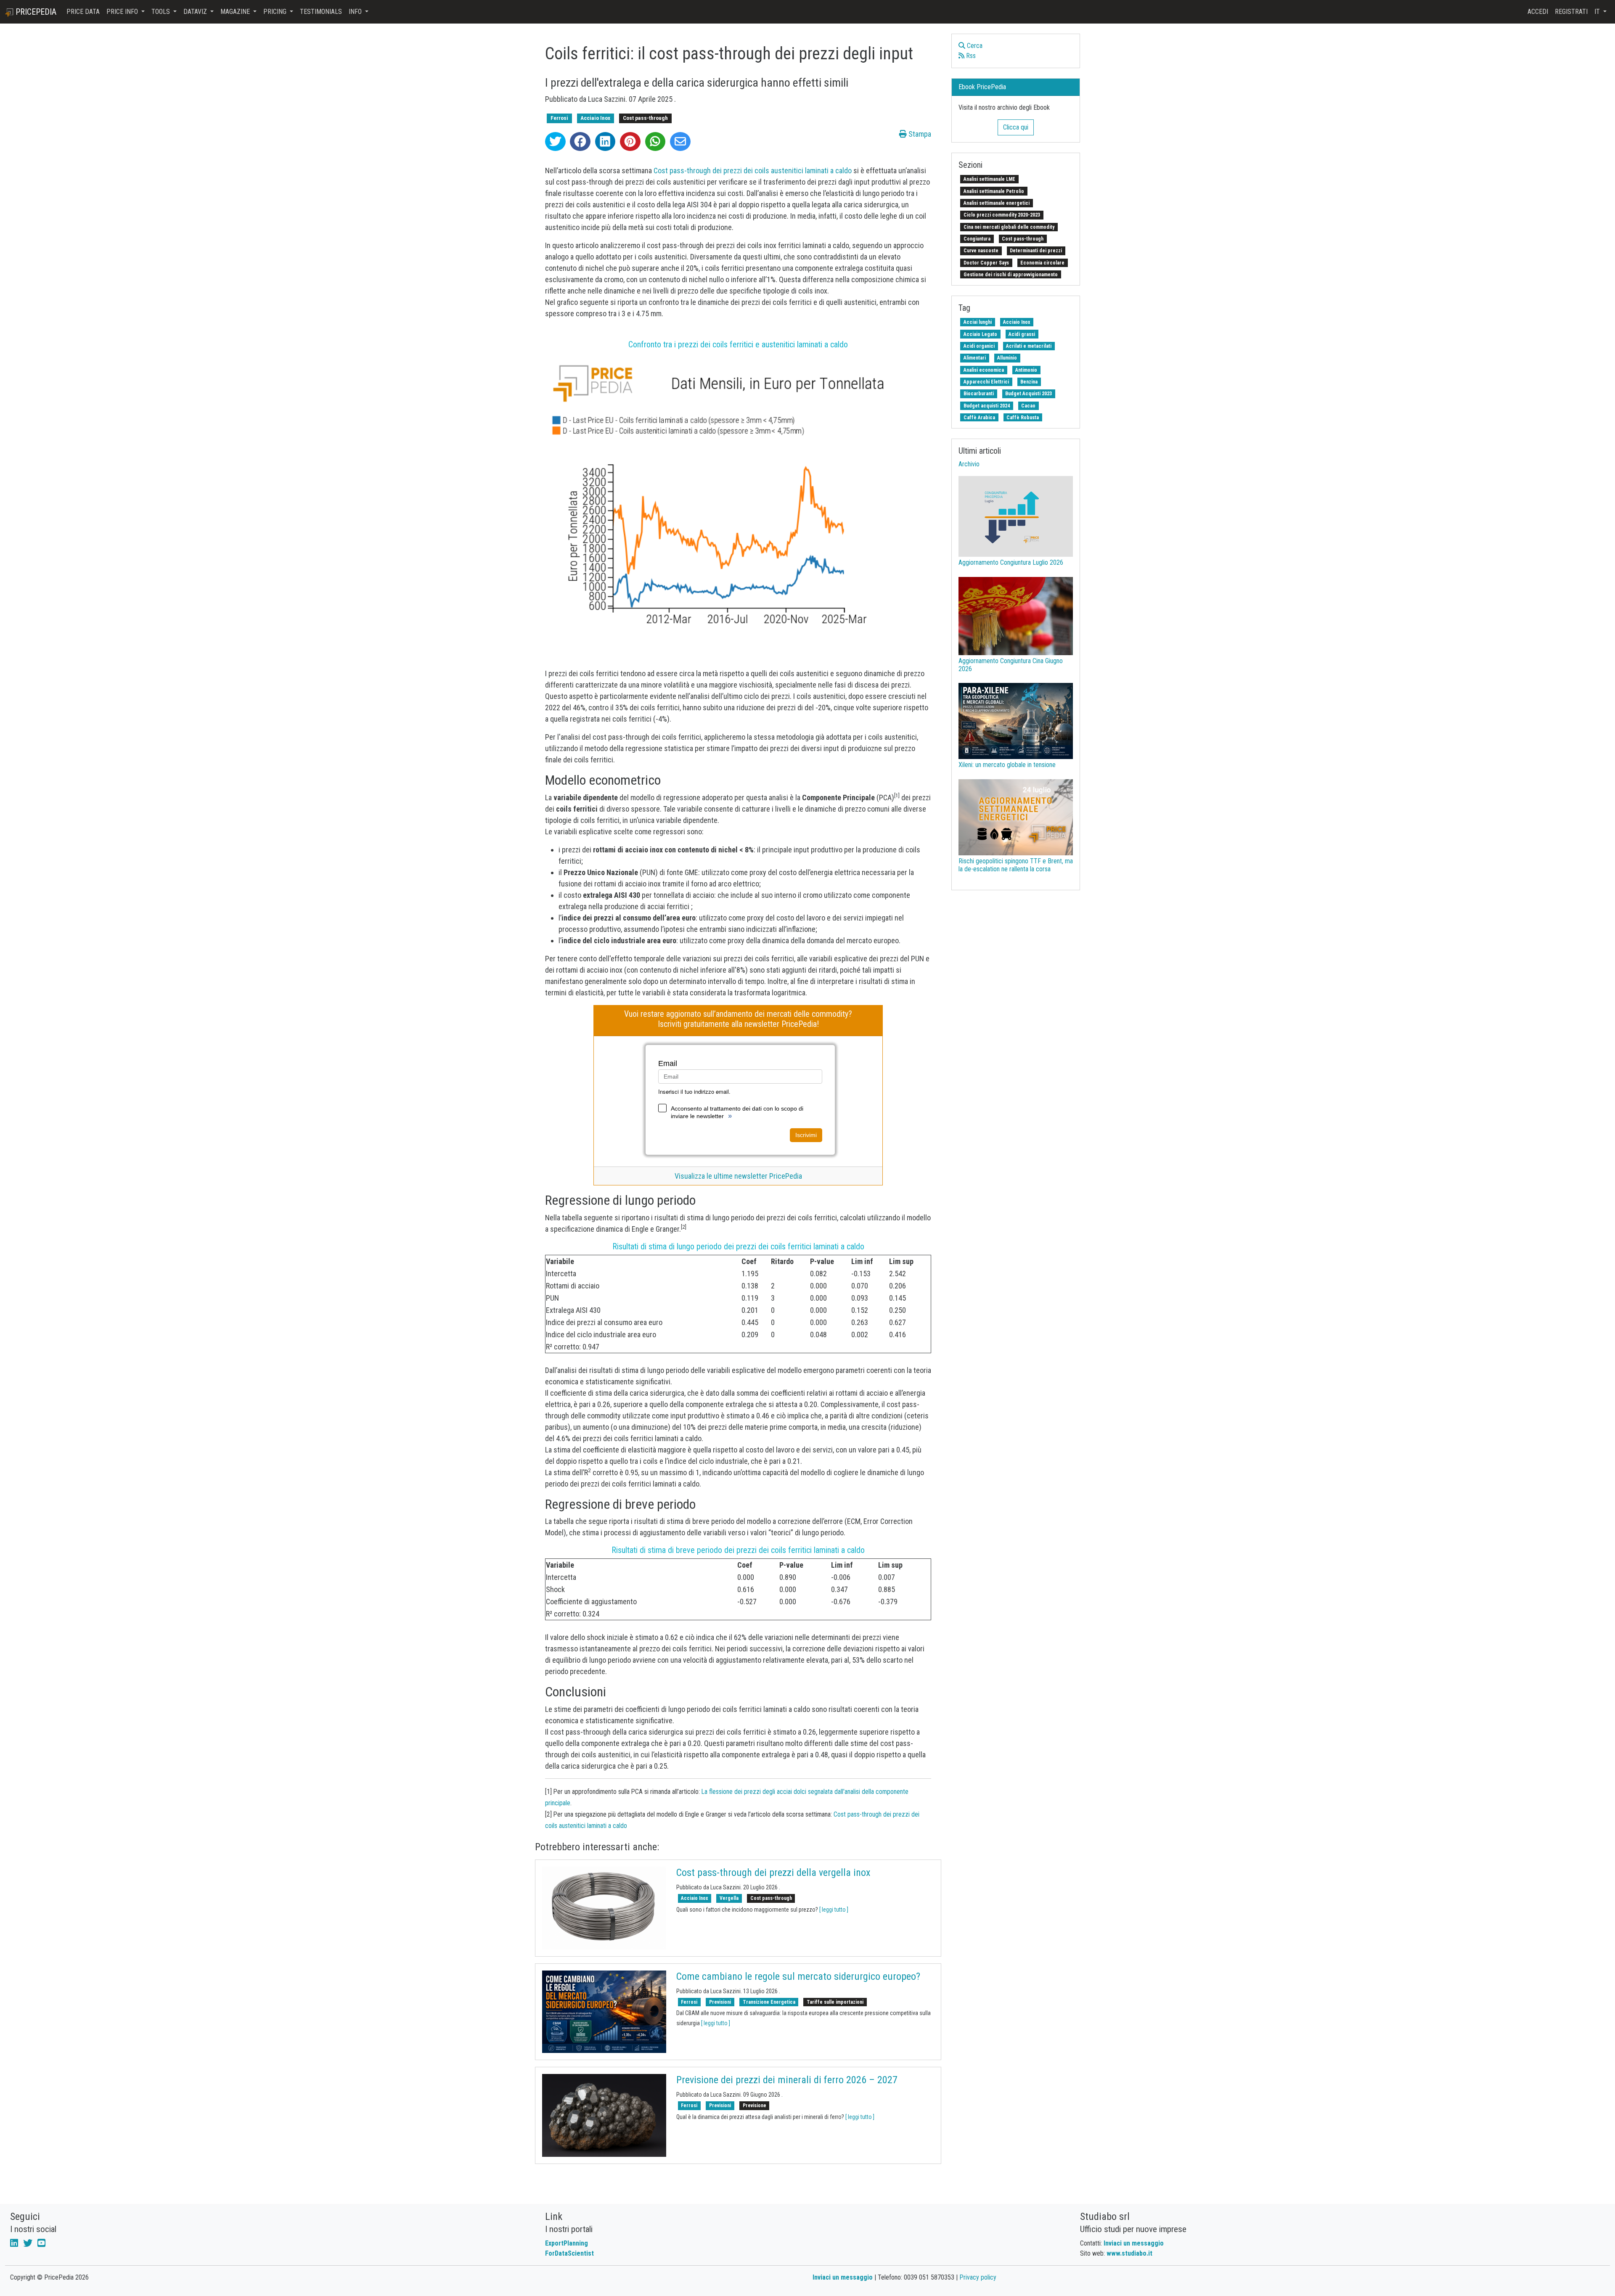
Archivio (969, 464)
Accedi (1538, 12)
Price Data (83, 12)
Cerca (974, 46)
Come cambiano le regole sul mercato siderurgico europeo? (798, 1976)
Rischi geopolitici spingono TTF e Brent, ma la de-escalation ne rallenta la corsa (1016, 865)
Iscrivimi (806, 1135)
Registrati (1571, 12)
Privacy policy (978, 2277)
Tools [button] (161, 12)
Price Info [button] (123, 12)
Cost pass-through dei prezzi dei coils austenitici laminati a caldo (753, 171)
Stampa (919, 134)
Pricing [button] (276, 12)
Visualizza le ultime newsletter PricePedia (738, 1176)
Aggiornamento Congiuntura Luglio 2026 (1011, 562)
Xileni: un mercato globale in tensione (1007, 765)
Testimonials (321, 12)
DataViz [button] (196, 12)
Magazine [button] (236, 12)
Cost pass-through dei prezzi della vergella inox (773, 1873)
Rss (970, 56)
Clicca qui (1016, 127)
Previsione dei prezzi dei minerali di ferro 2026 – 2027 (787, 2080)
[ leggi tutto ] (834, 1910)
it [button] (1598, 12)
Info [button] (356, 12)
